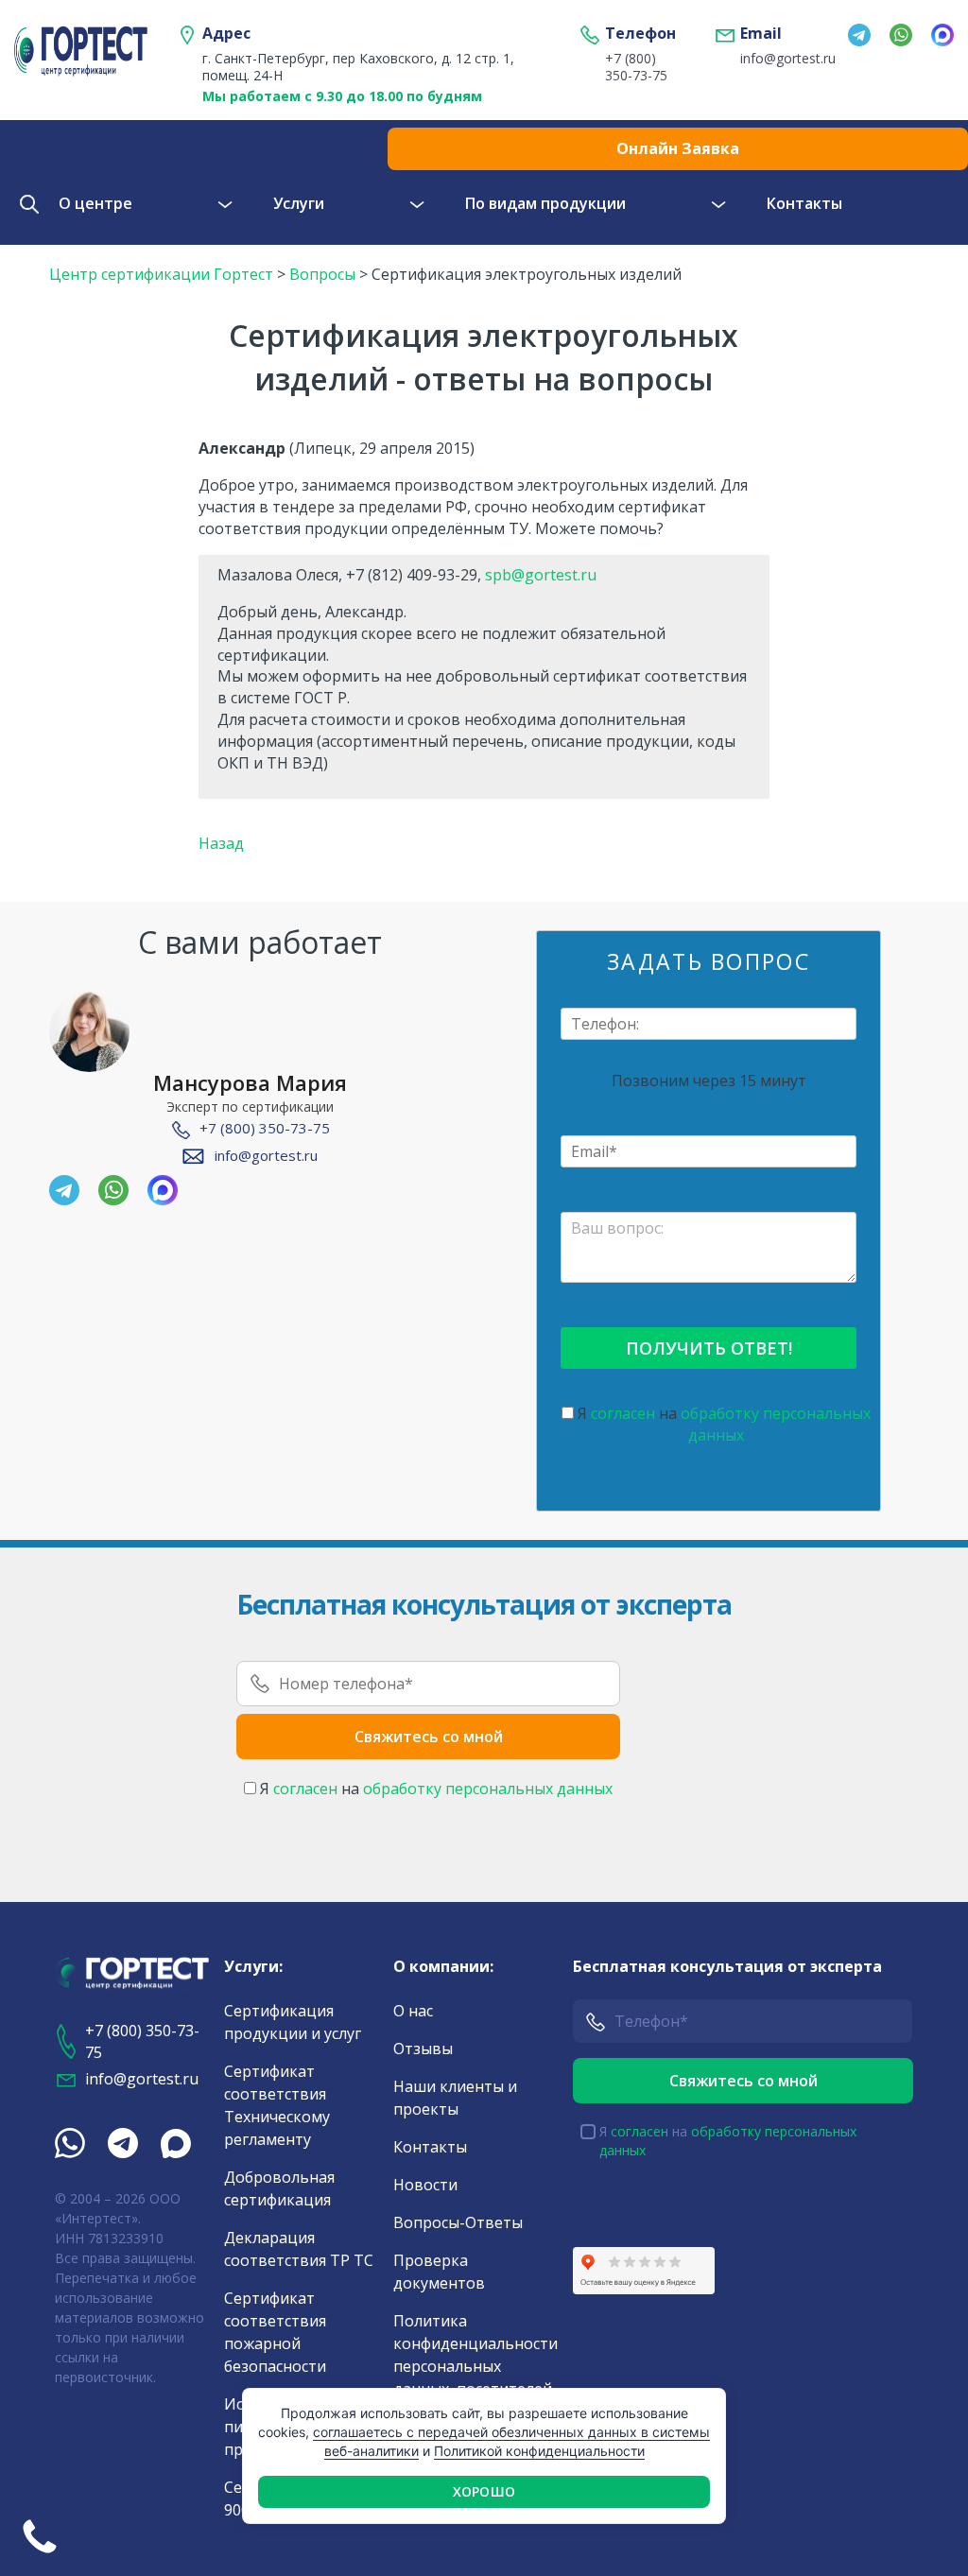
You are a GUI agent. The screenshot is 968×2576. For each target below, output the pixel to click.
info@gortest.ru (780, 59)
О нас (413, 2011)
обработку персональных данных (488, 1789)
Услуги (299, 203)
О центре (95, 203)
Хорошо (484, 2491)
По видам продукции (545, 203)
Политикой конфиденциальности (539, 2451)
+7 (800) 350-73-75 (636, 67)
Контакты (804, 203)
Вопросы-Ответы (458, 2222)
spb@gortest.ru (541, 575)
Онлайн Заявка (678, 148)
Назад (221, 843)
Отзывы (423, 2049)
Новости (425, 2185)
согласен (623, 1413)
